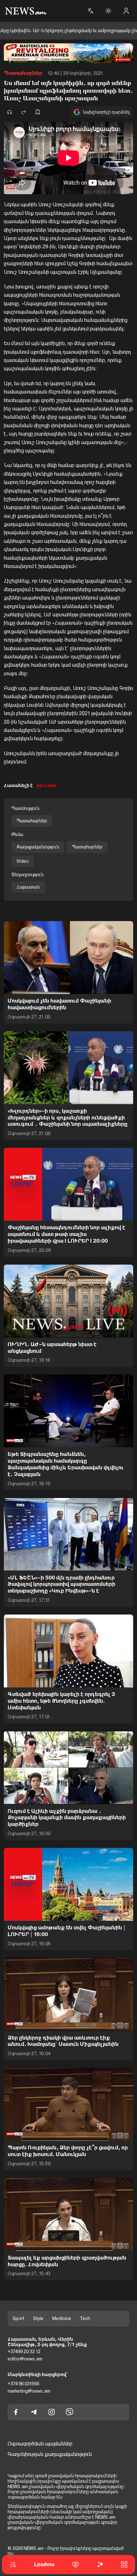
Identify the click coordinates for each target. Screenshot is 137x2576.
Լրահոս (44, 2564)
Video (23, 861)
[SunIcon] (108, 11)
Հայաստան (28, 887)
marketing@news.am (29, 2391)
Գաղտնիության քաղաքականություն (50, 2454)
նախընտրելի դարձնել (106, 112)
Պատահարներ (23, 73)
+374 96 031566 (23, 2384)
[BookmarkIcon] (38, 112)
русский (46, 785)
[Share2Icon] (24, 112)
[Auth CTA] (126, 11)
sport (18, 2318)
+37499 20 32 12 (24, 2352)
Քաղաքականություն (38, 847)
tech (85, 2318)
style (38, 2318)
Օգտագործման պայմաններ (40, 2444)
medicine (62, 2318)
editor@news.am (25, 2359)
